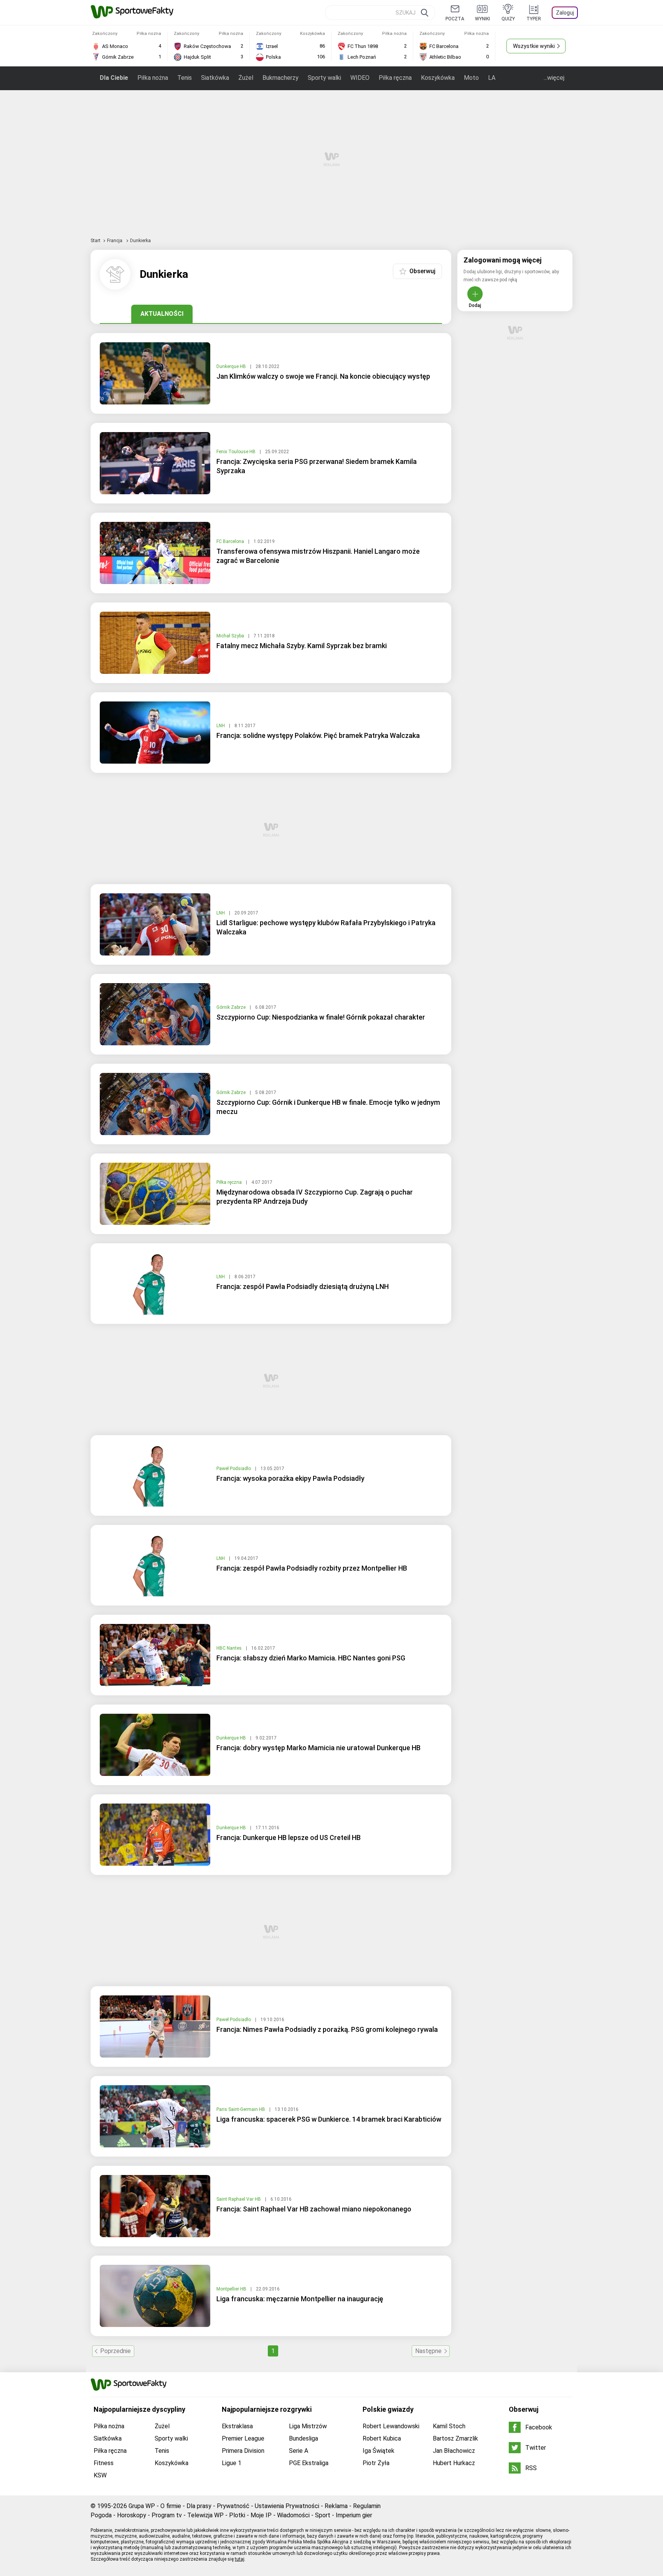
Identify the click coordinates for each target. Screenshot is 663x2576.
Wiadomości (293, 2515)
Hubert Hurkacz (454, 2463)
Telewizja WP (205, 2515)
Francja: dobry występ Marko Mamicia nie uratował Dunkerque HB (318, 1748)
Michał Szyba (231, 636)
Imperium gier (354, 2515)
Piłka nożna (153, 78)
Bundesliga (303, 2438)
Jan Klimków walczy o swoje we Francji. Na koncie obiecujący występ (323, 376)
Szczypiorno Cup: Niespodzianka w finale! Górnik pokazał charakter (321, 1017)
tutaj (240, 2559)
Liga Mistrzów (308, 2426)
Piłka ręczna (395, 78)
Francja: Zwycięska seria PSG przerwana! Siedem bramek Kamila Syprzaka (317, 466)
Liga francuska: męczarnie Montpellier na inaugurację (300, 2299)
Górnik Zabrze (232, 1007)
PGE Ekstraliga (309, 2463)
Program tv (167, 2515)
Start (96, 241)
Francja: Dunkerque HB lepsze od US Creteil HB (289, 1838)
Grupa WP (142, 2506)
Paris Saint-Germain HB (241, 2109)
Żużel (246, 78)
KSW (100, 2475)
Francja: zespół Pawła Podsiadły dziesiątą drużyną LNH (303, 1286)
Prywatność (233, 2506)
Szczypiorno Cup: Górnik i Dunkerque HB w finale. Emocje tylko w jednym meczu (328, 1107)
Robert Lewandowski (391, 2426)
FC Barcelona (231, 541)
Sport (323, 2515)
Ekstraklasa (237, 2426)
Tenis (185, 78)
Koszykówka (438, 78)
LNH (221, 726)
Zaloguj (565, 13)
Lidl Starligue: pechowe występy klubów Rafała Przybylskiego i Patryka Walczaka (326, 927)
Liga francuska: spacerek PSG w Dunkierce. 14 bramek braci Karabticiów (329, 2119)
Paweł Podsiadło (234, 1469)
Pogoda (101, 2515)
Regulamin (367, 2506)
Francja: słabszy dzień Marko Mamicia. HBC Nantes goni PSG (311, 1658)
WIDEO (360, 78)
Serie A (299, 2451)
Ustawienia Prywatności (287, 2506)
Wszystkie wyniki (534, 46)
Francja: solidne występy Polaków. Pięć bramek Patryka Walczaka (318, 735)
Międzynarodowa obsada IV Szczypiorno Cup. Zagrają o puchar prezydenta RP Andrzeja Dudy (315, 1197)
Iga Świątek (379, 2451)
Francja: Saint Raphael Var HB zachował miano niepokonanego (314, 2209)
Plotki (237, 2515)
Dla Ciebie (114, 78)
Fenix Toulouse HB (237, 452)
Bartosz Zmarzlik (455, 2438)
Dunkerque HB (232, 366)
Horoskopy (132, 2515)
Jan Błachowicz (454, 2451)
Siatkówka (215, 78)
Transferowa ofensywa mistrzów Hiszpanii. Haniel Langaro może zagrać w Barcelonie (318, 556)
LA (492, 78)
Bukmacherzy (280, 78)
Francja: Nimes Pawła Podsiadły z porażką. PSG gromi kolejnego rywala (327, 2029)
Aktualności (162, 314)
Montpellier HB (232, 2289)
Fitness (104, 2463)
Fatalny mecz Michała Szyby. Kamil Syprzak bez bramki (302, 646)
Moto (471, 78)
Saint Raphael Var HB (239, 2199)
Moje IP (261, 2515)
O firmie (171, 2506)
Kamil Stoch (449, 2426)
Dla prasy (199, 2506)
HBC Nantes (230, 1648)
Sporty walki (324, 78)
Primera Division (243, 2451)
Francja (115, 241)
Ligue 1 (232, 2463)
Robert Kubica (382, 2438)
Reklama (336, 2506)
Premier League (243, 2438)
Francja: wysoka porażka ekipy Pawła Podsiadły (290, 1478)
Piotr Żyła (376, 2463)
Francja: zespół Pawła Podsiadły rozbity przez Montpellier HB (312, 1568)
